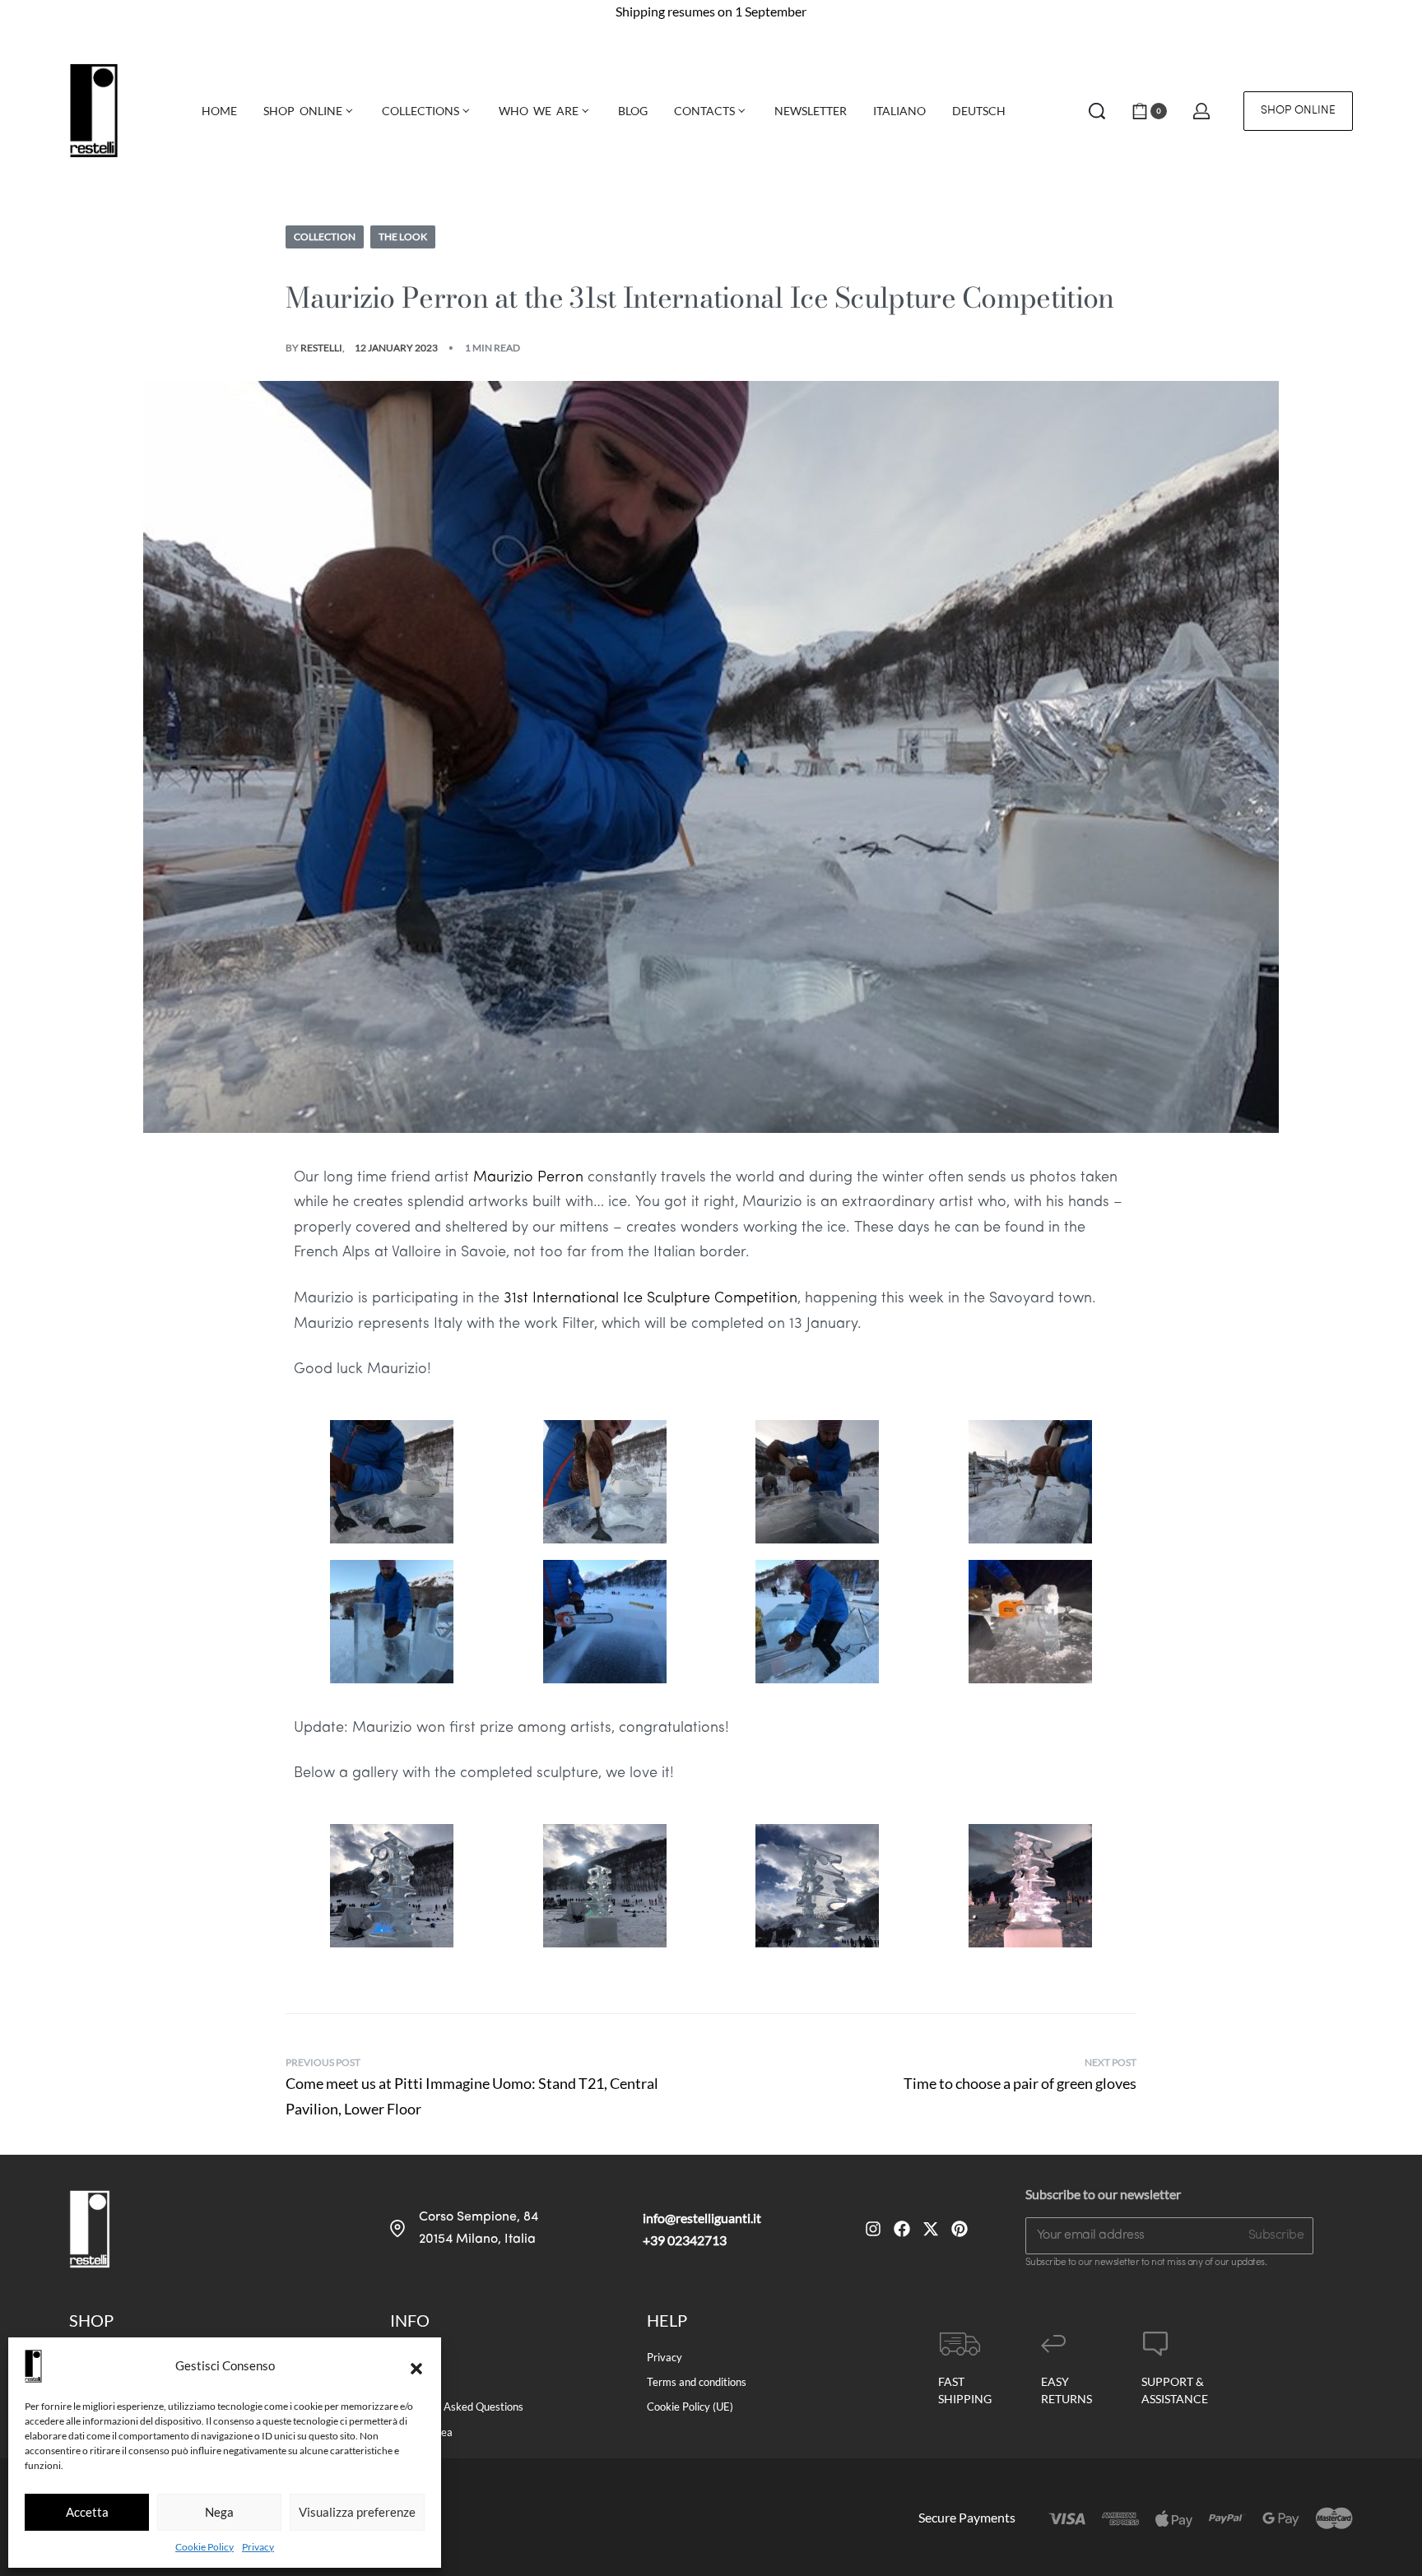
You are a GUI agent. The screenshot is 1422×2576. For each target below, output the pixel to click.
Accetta (87, 2512)
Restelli (321, 348)
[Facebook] (902, 2229)
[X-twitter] (931, 2229)
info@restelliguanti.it (702, 2218)
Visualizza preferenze (357, 2512)
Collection (325, 237)
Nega (219, 2512)
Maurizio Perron (528, 1178)
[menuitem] (899, 111)
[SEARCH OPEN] (1097, 111)
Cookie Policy (204, 2547)
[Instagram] (873, 2229)
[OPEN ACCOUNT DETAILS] (1201, 111)
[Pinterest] (960, 2229)
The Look (403, 237)
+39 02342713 (685, 2240)
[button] (416, 2366)
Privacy (258, 2547)
